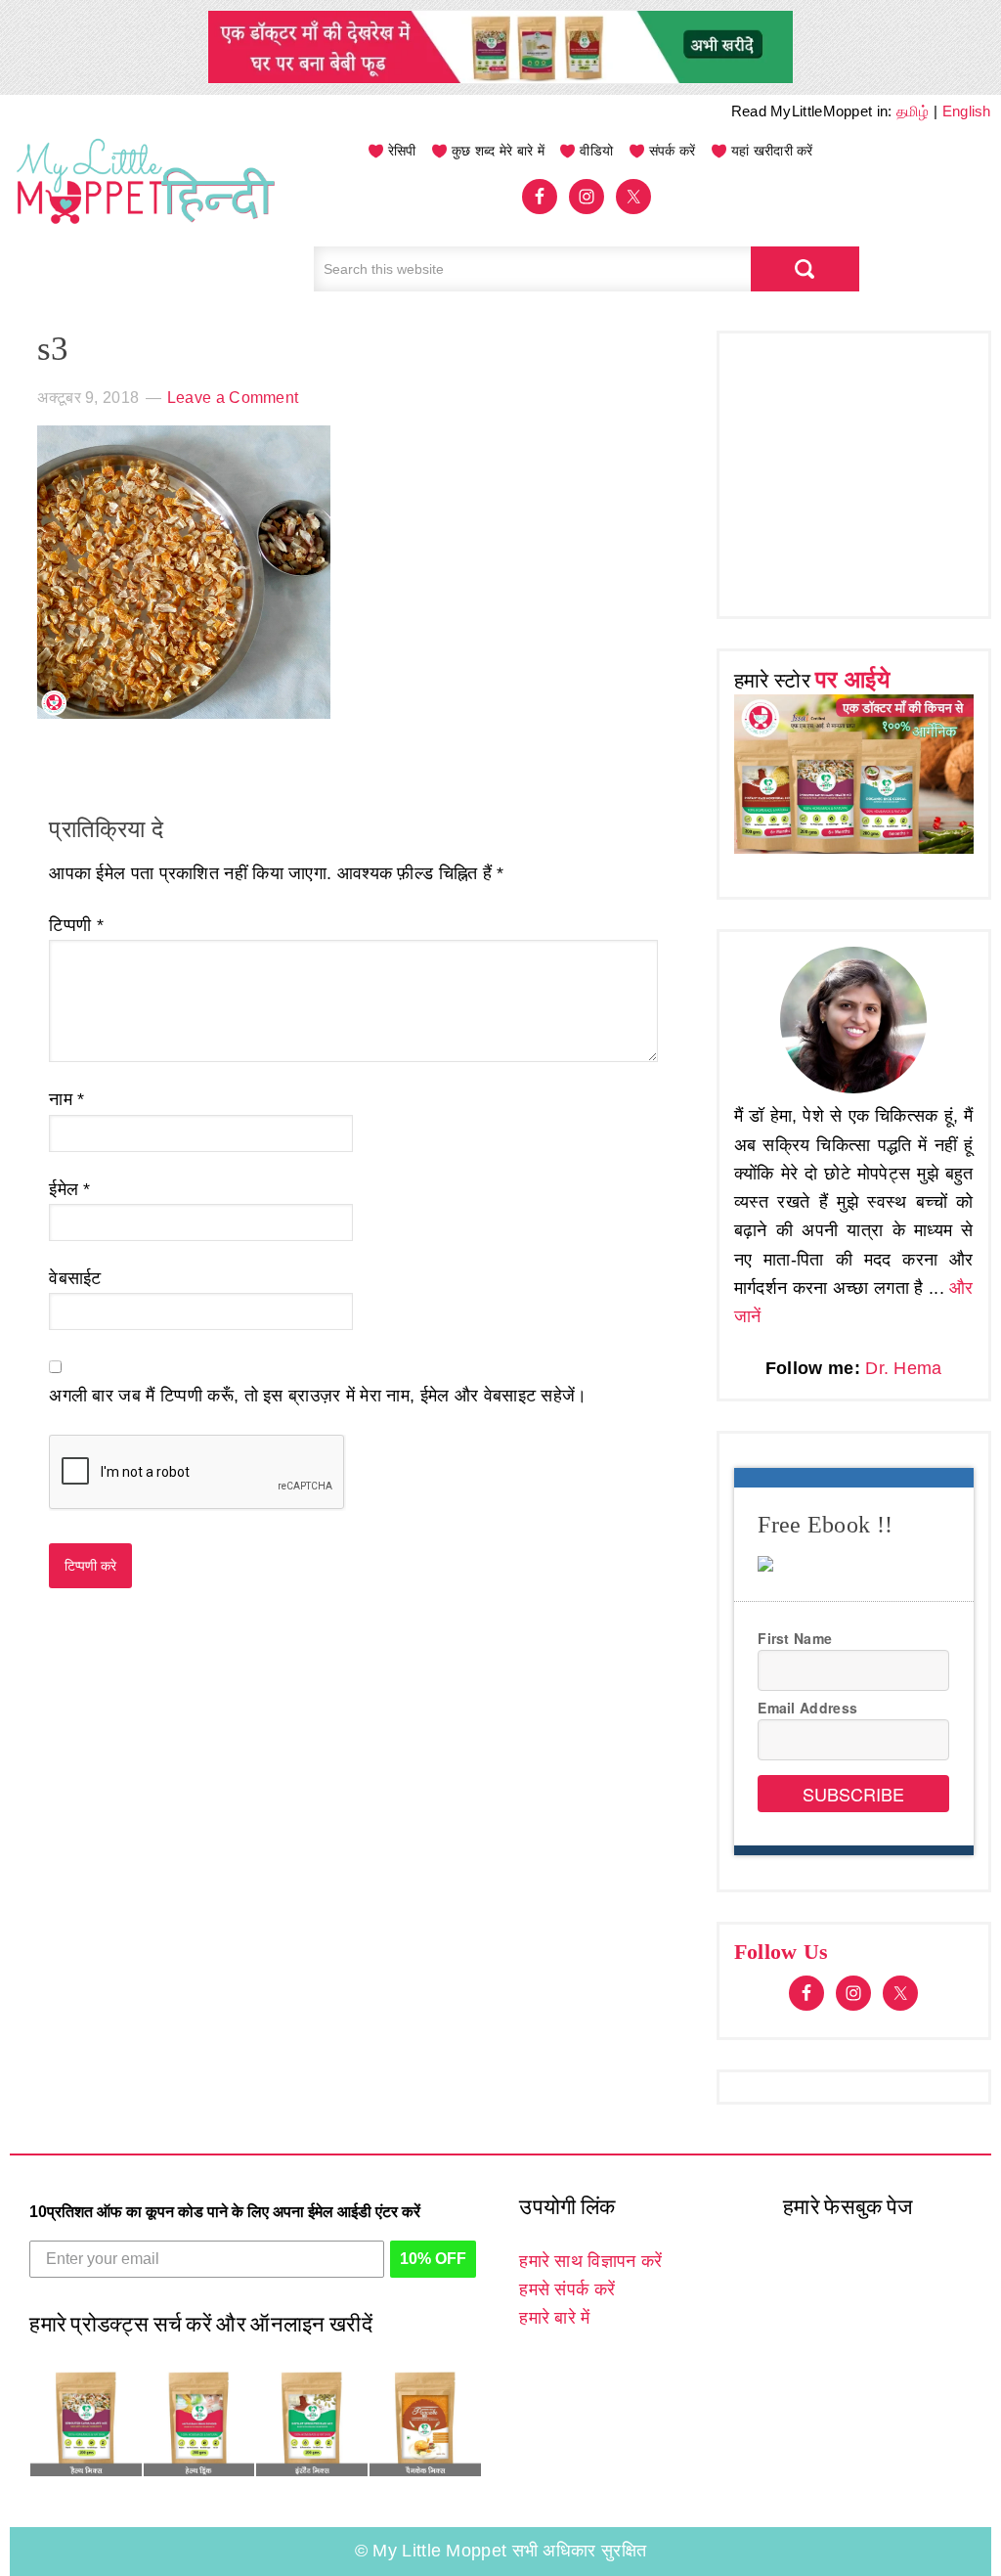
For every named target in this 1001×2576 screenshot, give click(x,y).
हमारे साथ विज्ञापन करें (590, 2261)
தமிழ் (913, 111)
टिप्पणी (76, 925)
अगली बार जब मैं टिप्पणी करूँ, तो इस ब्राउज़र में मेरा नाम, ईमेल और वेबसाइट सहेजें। (318, 1396)
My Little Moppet (147, 200)
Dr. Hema (903, 1368)
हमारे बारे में (554, 2318)
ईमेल (70, 1189)
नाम (66, 1099)
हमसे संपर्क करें (567, 2289)
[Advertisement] (868, 470)
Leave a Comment (233, 398)
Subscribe (853, 1794)
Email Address (807, 1708)
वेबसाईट (75, 1278)
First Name (795, 1638)
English (967, 111)
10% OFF (433, 2259)
